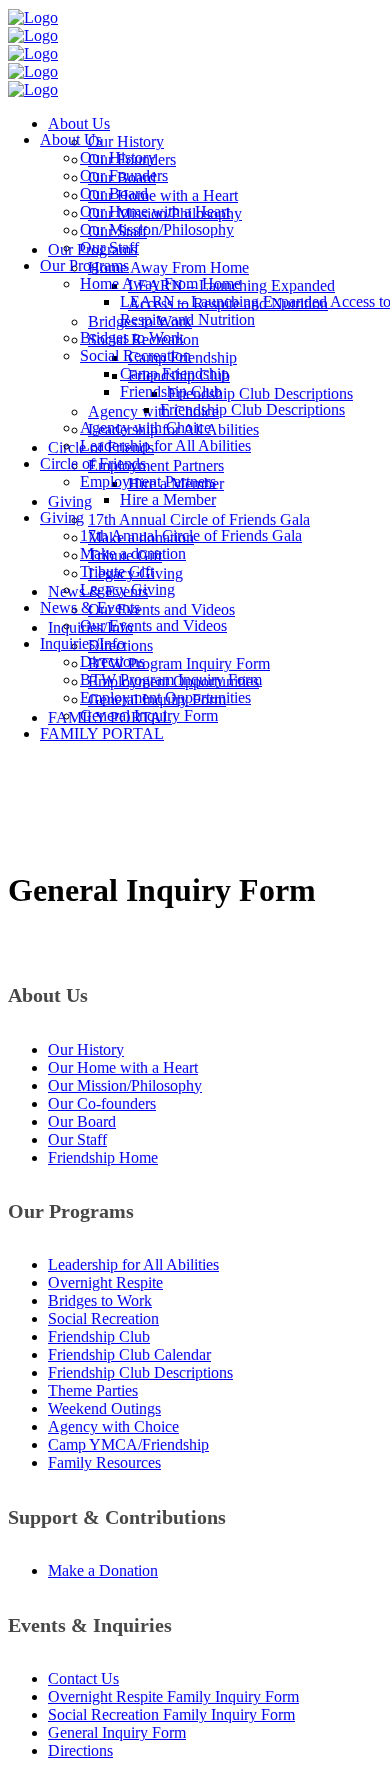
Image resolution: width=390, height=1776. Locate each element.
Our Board (82, 1121)
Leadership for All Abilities (133, 1264)
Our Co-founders (102, 1103)
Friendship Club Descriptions (140, 1372)
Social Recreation (103, 1318)
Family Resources (104, 1462)
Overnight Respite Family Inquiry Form (173, 1696)
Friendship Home (103, 1157)
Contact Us (83, 1678)
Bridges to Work (100, 1300)
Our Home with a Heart (123, 1067)
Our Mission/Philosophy (125, 1085)
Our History (86, 1049)
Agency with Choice (113, 1426)
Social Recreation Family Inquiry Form (171, 1714)
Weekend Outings (104, 1408)
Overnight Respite (105, 1282)
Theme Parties (93, 1390)
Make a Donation (103, 1570)
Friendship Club (99, 1336)
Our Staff (77, 1139)
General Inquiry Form (117, 1732)
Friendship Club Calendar (129, 1354)
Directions (80, 1750)
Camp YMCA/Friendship (128, 1444)
